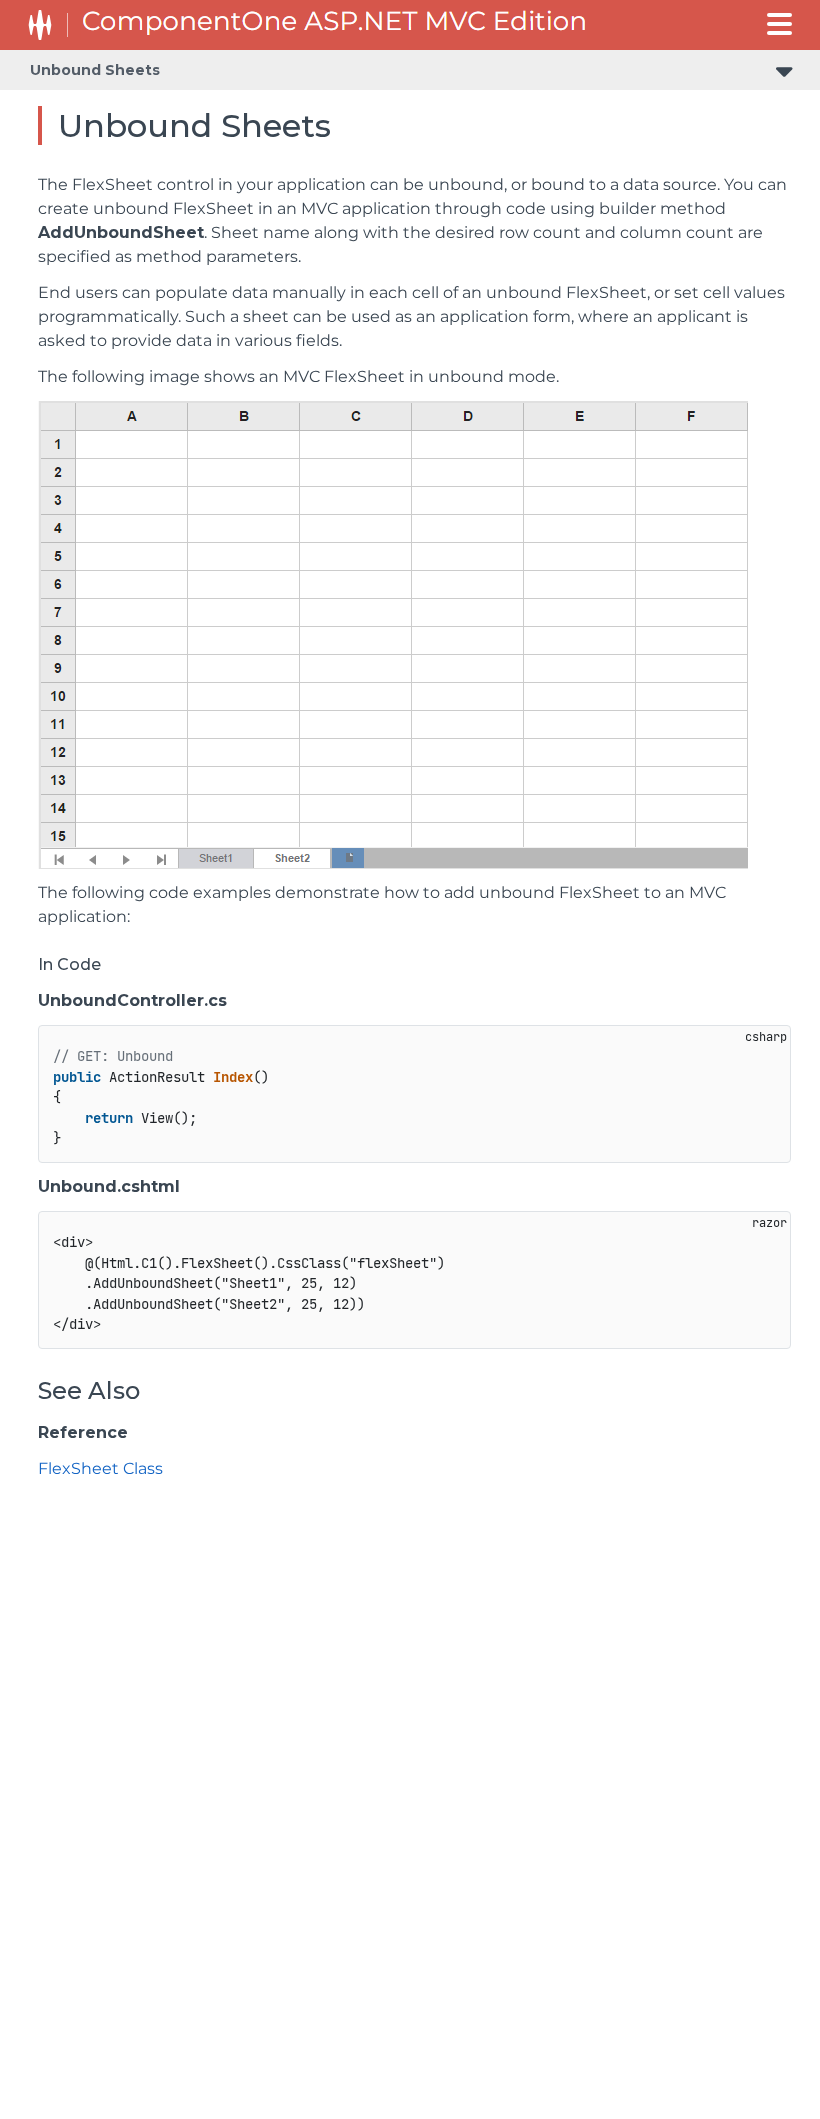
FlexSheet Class (100, 1468)
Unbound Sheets (95, 70)
